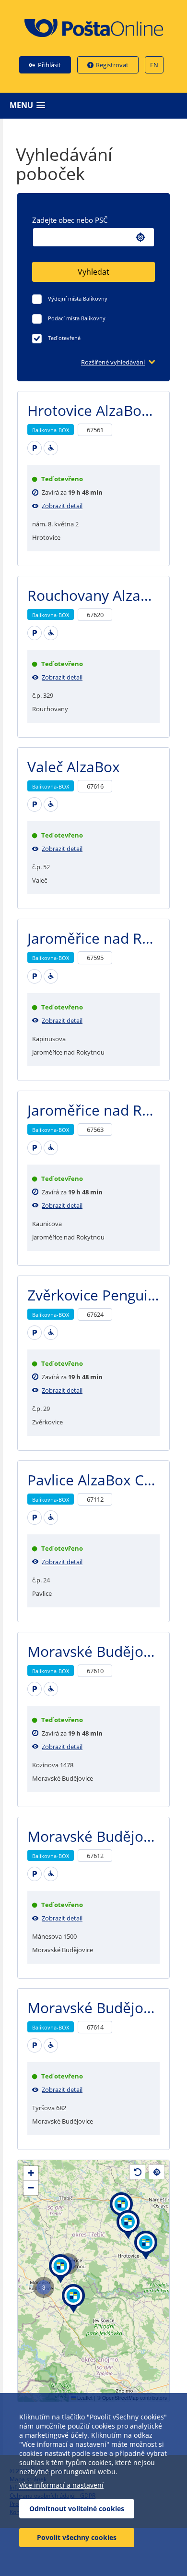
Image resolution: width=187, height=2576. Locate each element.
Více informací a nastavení (61, 2485)
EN (154, 65)
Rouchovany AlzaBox (97, 595)
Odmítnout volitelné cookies (77, 2509)
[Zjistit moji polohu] (140, 237)
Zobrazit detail (62, 506)
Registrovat (112, 65)
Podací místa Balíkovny (77, 318)
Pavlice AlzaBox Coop (99, 1480)
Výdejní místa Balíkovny (78, 298)
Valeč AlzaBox (74, 767)
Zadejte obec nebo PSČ (70, 220)
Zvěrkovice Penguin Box (106, 1295)
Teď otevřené (64, 338)
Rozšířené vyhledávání (113, 362)
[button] (96, 105)
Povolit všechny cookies (77, 2537)
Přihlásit (49, 65)
